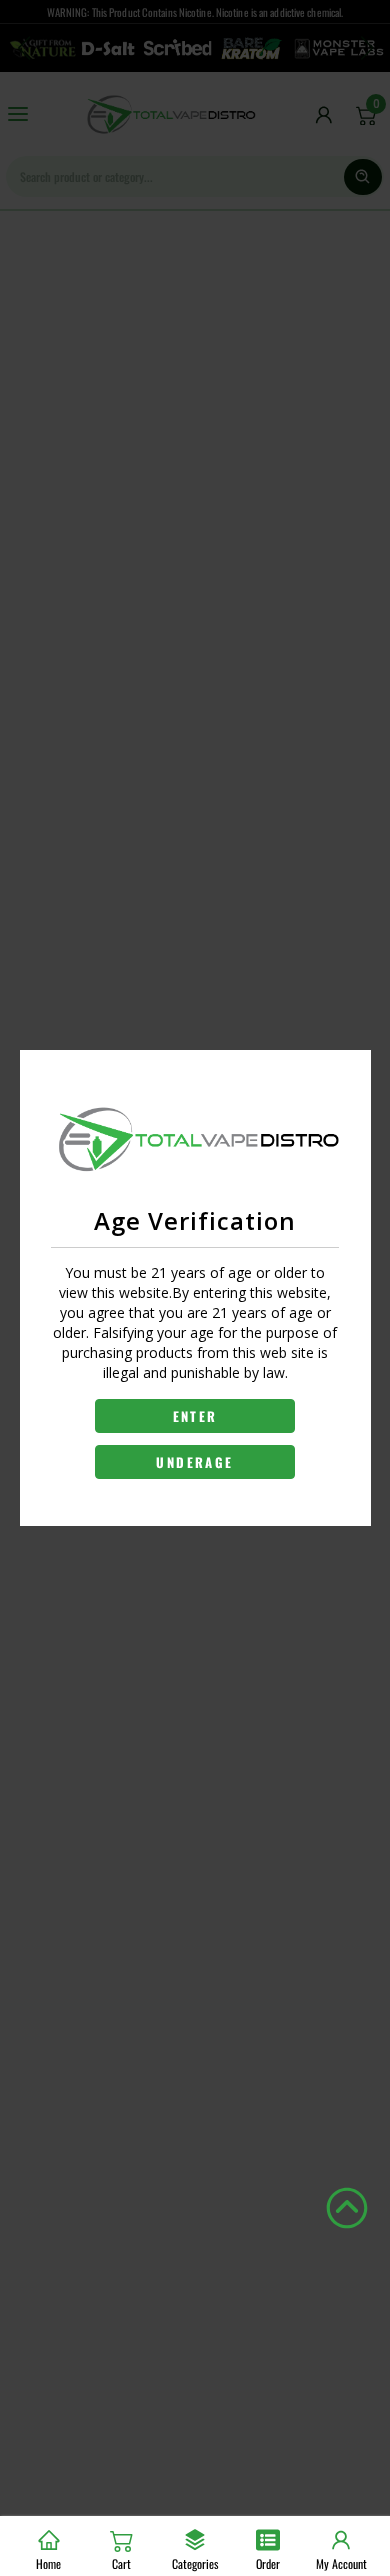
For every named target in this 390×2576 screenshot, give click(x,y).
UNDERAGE (194, 1462)
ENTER (195, 1416)
